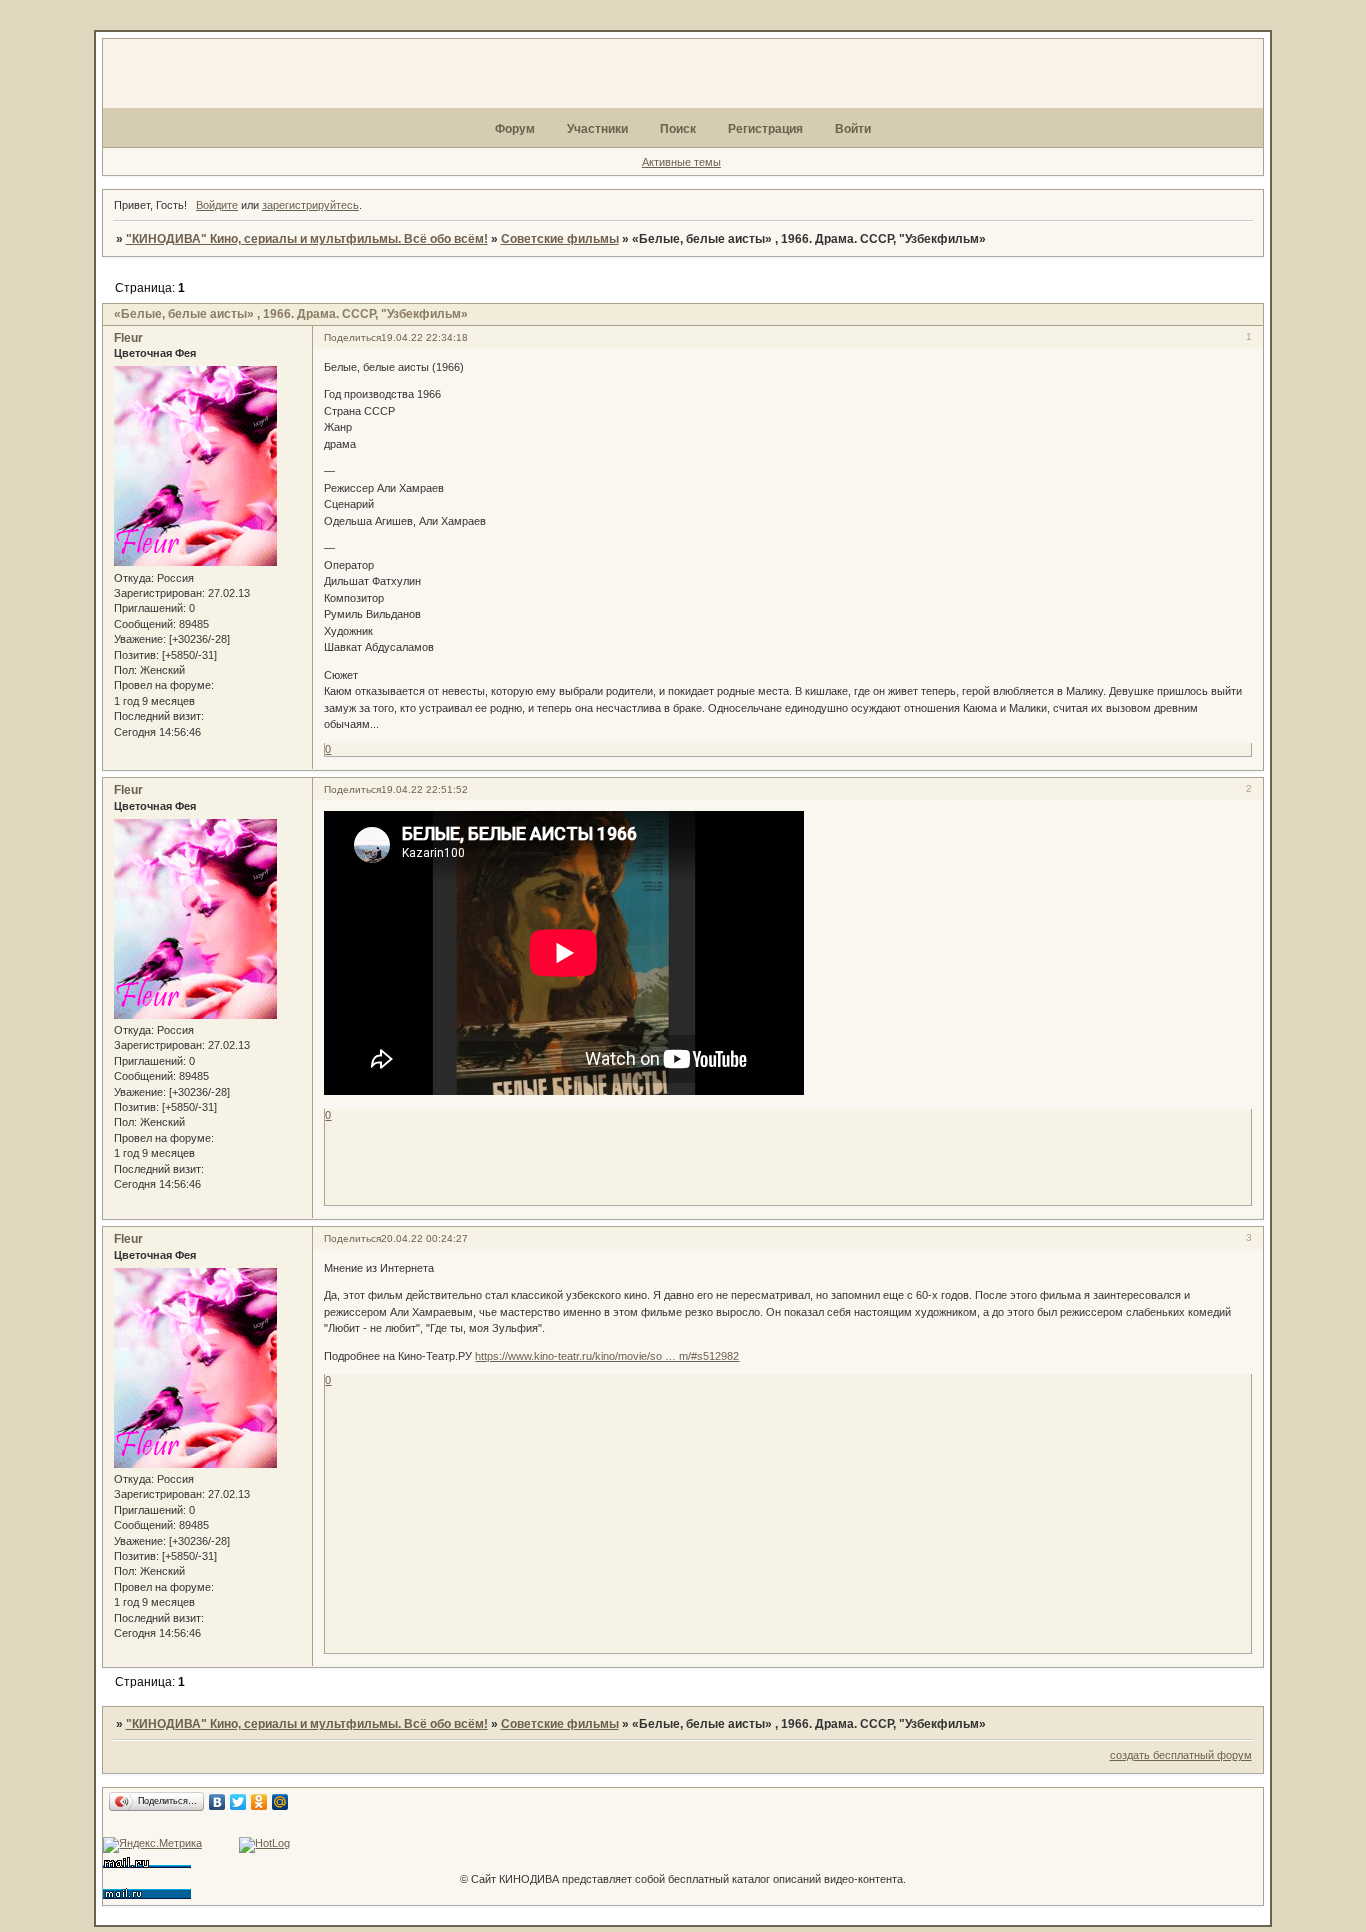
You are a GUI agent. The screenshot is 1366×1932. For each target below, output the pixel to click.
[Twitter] (238, 1802)
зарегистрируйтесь (310, 205)
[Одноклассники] (259, 1802)
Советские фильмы (560, 239)
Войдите (217, 205)
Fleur (128, 338)
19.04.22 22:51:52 (424, 789)
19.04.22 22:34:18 (424, 337)
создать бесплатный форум (1181, 1755)
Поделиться (352, 337)
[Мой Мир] (280, 1802)
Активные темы (681, 162)
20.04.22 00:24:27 (424, 1238)
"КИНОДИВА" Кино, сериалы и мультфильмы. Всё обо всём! (307, 239)
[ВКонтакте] (217, 1802)
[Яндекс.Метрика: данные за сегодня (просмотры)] (152, 1845)
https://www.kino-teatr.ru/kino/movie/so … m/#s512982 (607, 1356)
